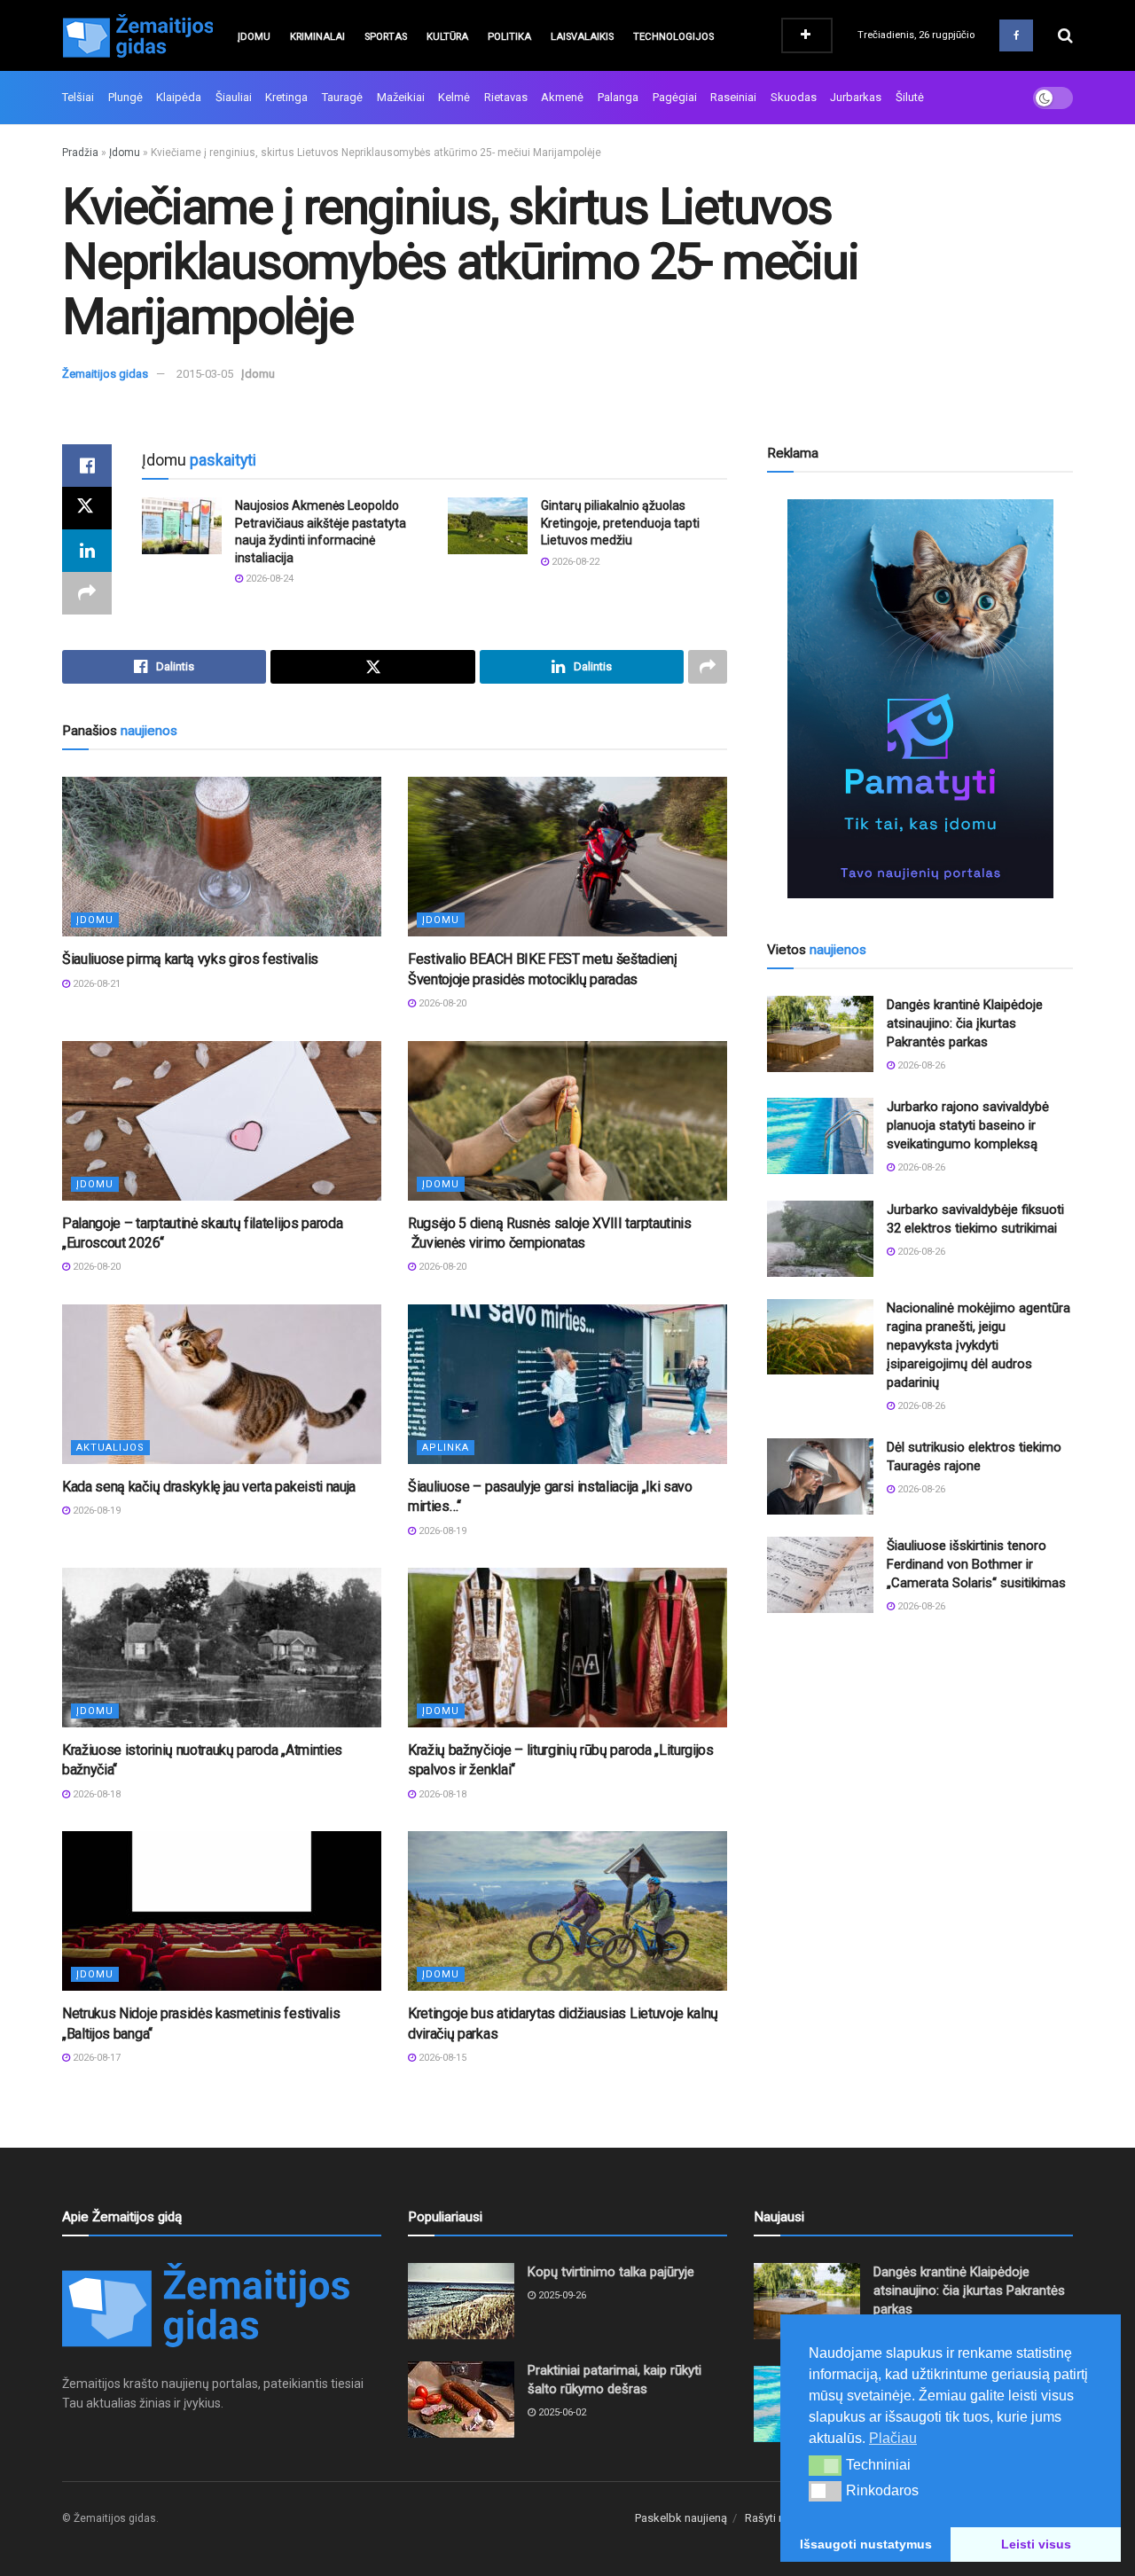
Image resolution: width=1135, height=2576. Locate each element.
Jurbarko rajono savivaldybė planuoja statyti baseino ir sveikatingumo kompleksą (968, 1125)
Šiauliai (234, 97)
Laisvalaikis (582, 37)
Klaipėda (179, 97)
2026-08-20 (441, 1003)
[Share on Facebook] (87, 466)
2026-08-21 (95, 984)
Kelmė (454, 97)
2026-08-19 (95, 1511)
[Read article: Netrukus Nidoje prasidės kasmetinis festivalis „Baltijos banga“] (222, 1911)
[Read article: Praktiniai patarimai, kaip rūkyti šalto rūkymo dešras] (461, 2400)
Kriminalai (317, 37)
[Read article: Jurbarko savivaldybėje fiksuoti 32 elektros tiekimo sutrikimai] (820, 1239)
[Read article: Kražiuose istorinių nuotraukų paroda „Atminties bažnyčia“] (222, 1648)
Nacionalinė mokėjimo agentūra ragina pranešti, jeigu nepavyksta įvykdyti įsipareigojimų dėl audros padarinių (978, 1345)
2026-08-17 (95, 2058)
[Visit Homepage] (137, 35)
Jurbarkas (856, 97)
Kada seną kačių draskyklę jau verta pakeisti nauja (209, 1487)
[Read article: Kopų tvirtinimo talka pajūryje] (461, 2301)
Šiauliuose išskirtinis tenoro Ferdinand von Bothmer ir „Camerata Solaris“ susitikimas (976, 1564)
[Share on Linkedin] (87, 551)
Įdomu (254, 37)
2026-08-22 (574, 562)
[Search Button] (1065, 35)
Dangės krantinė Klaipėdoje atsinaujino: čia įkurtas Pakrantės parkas (965, 1023)
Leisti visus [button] (1036, 2544)
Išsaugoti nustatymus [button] (866, 2544)
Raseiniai (733, 97)
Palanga (618, 97)
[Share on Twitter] (87, 508)
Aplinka (446, 1448)
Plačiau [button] (893, 2438)
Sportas (386, 37)
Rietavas (506, 97)
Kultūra (447, 37)
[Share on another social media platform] (87, 593)
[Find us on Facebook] (1016, 35)
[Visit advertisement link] (920, 699)
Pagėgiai (675, 97)
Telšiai (78, 97)
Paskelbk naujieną (681, 2518)
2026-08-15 (441, 2058)
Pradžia (80, 153)
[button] (825, 2465)
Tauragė (342, 97)
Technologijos (673, 37)
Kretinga (286, 97)
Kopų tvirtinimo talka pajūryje (611, 2272)
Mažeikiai (401, 97)
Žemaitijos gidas (105, 374)
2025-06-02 (561, 2412)
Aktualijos (110, 1448)
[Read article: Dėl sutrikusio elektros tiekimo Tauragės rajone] (820, 1476)
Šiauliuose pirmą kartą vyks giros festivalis (190, 959)
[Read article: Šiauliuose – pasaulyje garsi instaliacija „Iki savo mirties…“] (567, 1384)
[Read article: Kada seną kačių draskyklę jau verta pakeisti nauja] (222, 1384)
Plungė (125, 97)
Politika (509, 37)
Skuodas (794, 97)
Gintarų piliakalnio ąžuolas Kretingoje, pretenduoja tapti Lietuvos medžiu (620, 523)
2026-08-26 (920, 1065)
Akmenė (562, 97)
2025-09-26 (561, 2295)
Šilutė (910, 97)
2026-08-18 (95, 1794)
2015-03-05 (205, 374)
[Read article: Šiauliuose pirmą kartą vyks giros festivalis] (222, 857)
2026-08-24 (268, 579)
